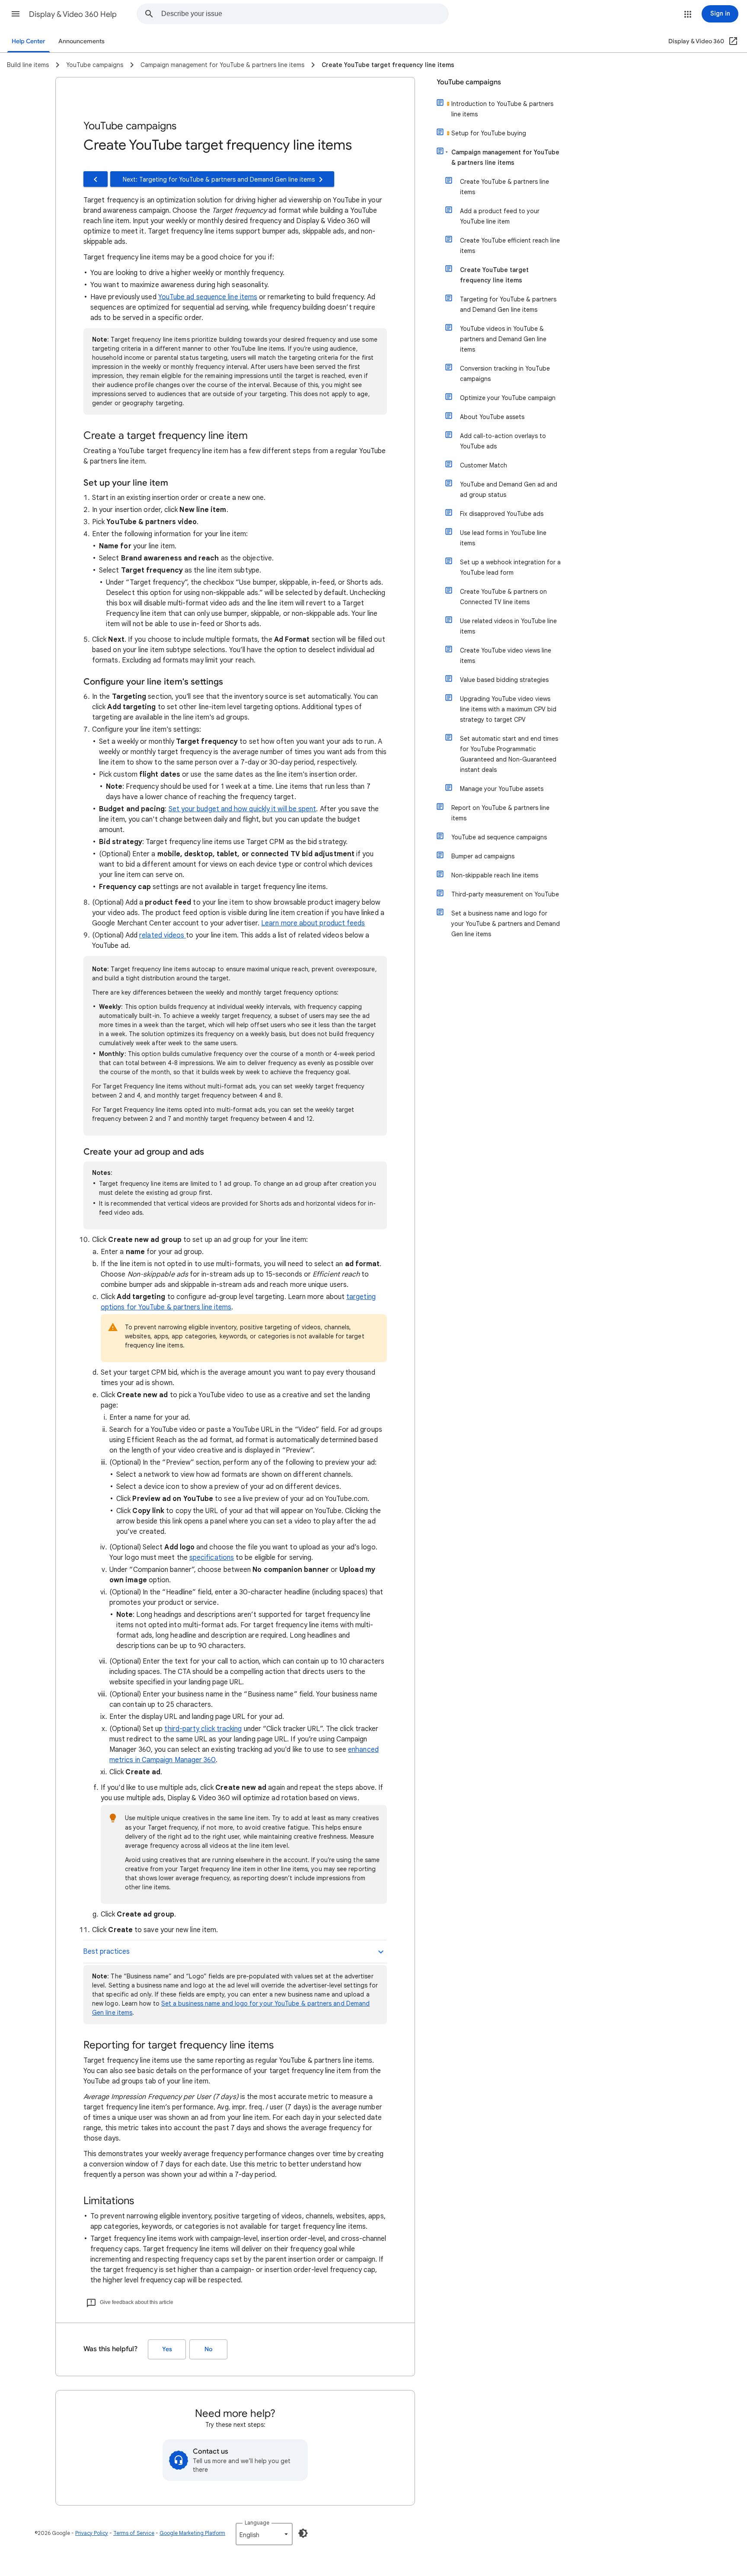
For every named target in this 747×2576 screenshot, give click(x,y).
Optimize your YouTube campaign (508, 398)
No (208, 2349)
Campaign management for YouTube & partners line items (505, 157)
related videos (163, 935)
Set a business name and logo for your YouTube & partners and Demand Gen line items (506, 924)
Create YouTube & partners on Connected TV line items (503, 597)
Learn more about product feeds (313, 923)
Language (257, 2523)
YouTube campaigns (469, 82)
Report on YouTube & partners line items (500, 813)
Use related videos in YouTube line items (508, 626)
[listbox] (264, 2534)
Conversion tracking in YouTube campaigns (505, 374)
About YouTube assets (492, 417)
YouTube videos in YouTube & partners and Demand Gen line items (503, 339)
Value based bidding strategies (504, 680)
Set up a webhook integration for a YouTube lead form (510, 567)
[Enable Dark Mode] (303, 2533)
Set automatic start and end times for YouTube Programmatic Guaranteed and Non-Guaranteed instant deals (509, 754)
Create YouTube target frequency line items (494, 275)
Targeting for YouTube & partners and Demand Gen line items (508, 304)
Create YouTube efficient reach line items (510, 246)
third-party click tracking (203, 1729)
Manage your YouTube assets (502, 789)
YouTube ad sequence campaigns (499, 837)
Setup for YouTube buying (489, 133)
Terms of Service (134, 2533)
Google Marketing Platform (192, 2533)
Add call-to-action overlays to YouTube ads (503, 441)
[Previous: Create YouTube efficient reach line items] (96, 179)
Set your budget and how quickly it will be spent (243, 809)
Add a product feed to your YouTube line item (500, 216)
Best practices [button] (106, 1952)
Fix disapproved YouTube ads (502, 514)
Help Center (29, 41)
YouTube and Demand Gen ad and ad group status (509, 490)
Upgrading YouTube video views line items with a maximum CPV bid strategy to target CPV (508, 709)
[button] (16, 14)
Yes (167, 2349)
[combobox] (305, 14)
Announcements (81, 41)
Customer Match (484, 465)
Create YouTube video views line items (506, 656)
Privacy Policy (92, 2533)
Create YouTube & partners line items (504, 187)
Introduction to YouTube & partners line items (502, 109)
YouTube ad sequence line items (208, 297)
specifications (212, 1558)
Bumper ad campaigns (483, 856)
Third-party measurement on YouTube (505, 894)
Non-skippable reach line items (495, 875)
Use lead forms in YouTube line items (503, 538)
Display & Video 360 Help (73, 14)
